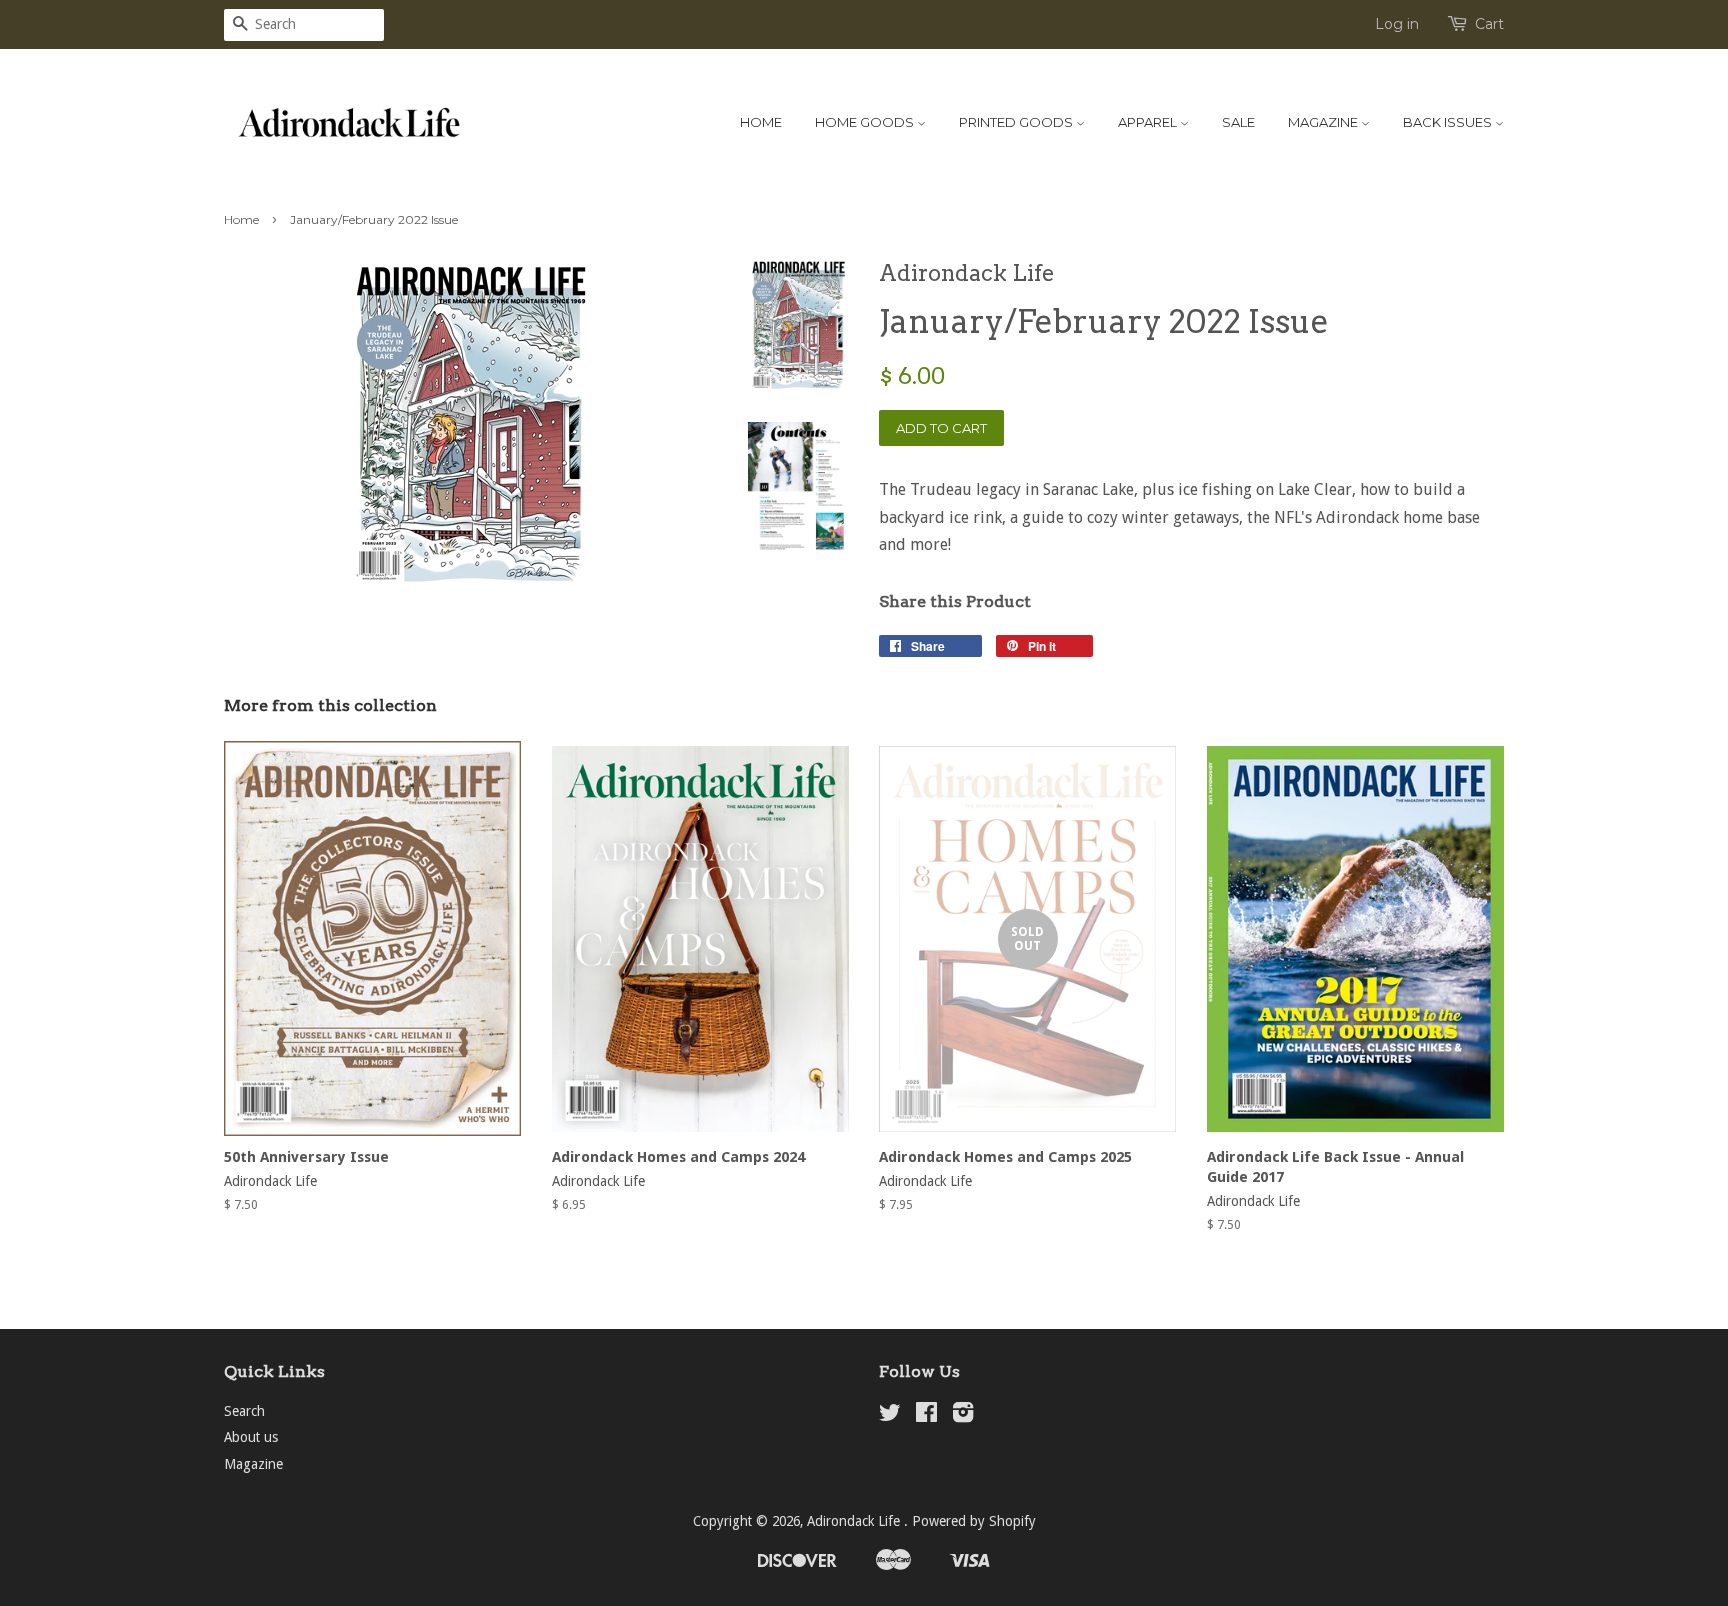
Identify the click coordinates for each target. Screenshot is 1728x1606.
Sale (1238, 122)
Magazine (1324, 122)
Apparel (1149, 122)
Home (761, 122)
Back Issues (1449, 122)
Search (244, 1411)
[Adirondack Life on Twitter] (890, 1416)
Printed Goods (1017, 122)
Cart (1489, 24)
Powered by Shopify (974, 1521)
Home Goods (866, 122)
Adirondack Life (855, 1521)
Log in (1397, 24)
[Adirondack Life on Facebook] (926, 1416)
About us (251, 1437)
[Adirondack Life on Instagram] (963, 1416)
